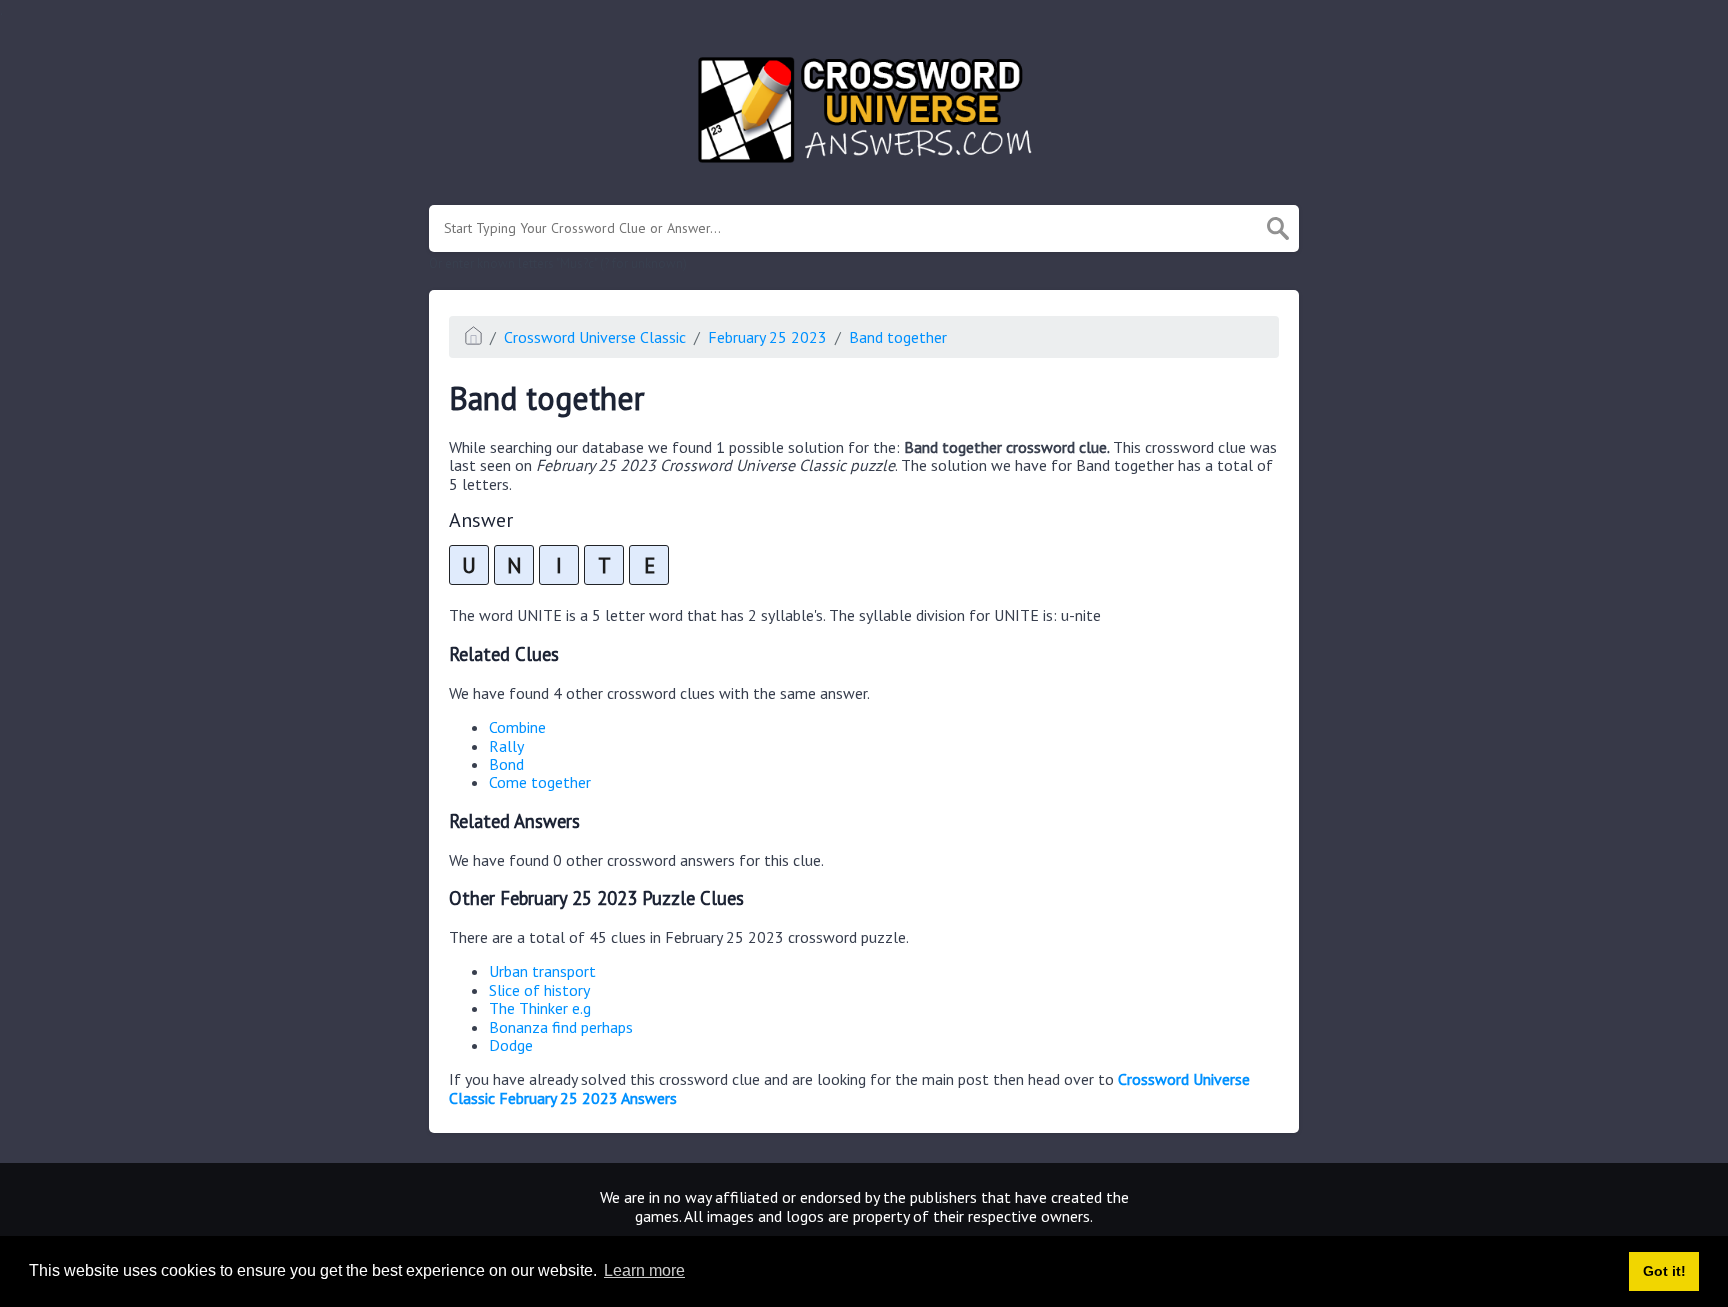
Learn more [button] (644, 1270)
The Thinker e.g (540, 1008)
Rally (506, 746)
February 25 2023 (767, 337)
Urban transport (542, 971)
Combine (517, 727)
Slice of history (539, 990)
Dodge (511, 1045)
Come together (540, 782)
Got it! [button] (1664, 1271)
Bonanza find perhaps (561, 1027)
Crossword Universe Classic (595, 337)
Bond (506, 764)
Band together (898, 337)
